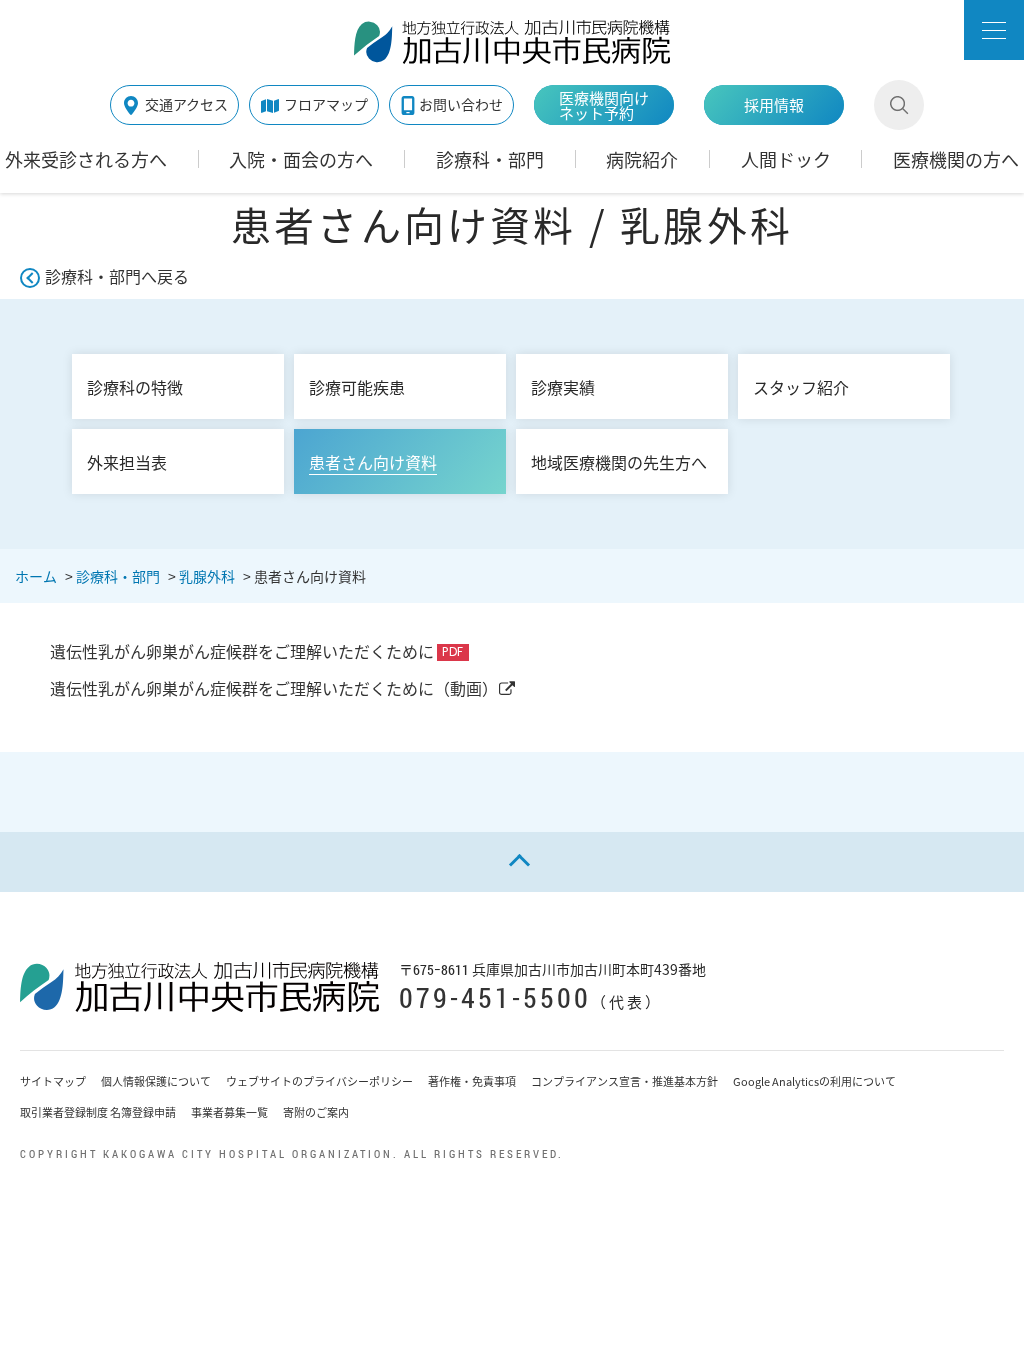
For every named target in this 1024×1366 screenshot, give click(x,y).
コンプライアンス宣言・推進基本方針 (624, 1081)
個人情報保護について (156, 1081)
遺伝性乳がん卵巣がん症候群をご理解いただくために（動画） (274, 688)
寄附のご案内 (316, 1112)
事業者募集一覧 (229, 1112)
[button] (994, 30)
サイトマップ (53, 1081)
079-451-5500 (495, 997)
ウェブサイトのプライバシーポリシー (319, 1081)
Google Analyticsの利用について (814, 1081)
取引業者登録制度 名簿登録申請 (98, 1112)
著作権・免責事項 (472, 1081)
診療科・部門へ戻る (117, 276)
